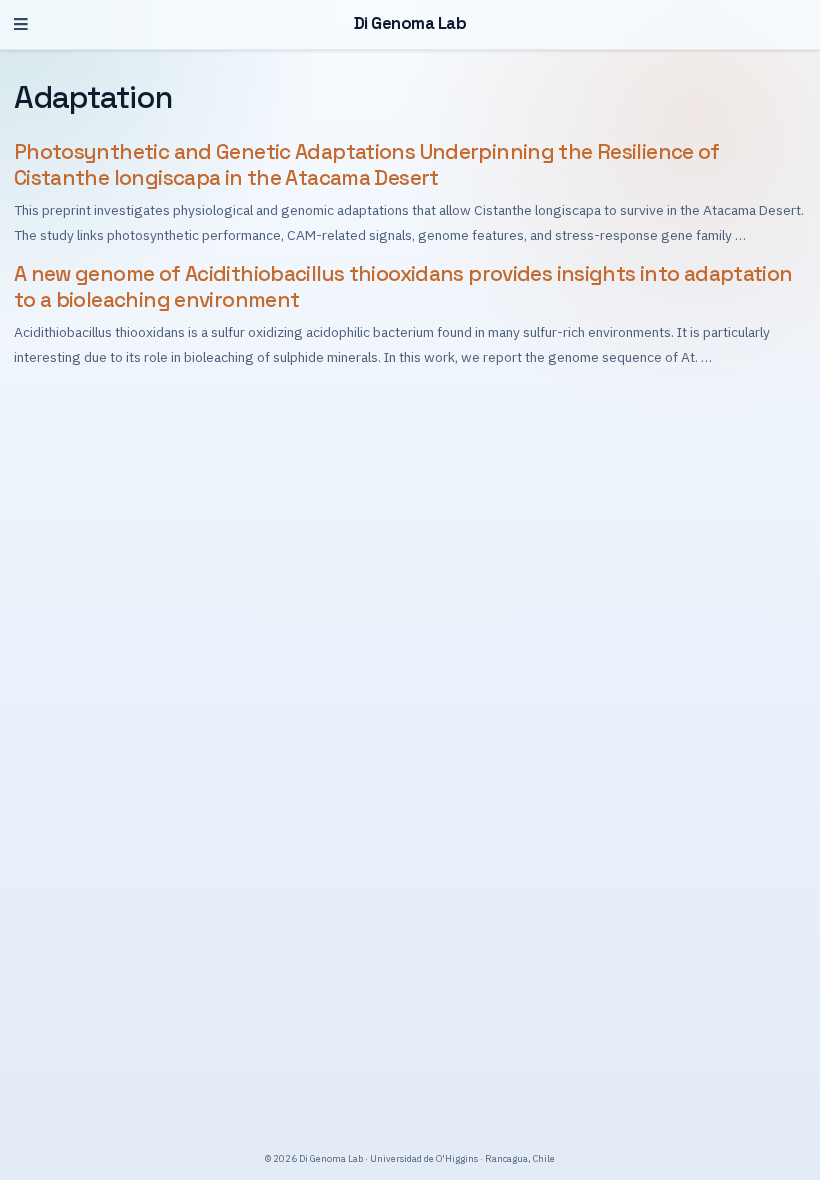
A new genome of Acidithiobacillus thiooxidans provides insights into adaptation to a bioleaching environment (403, 287)
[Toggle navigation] (21, 24)
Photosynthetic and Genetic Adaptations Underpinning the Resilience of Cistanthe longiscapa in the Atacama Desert (367, 165)
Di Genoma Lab (410, 23)
